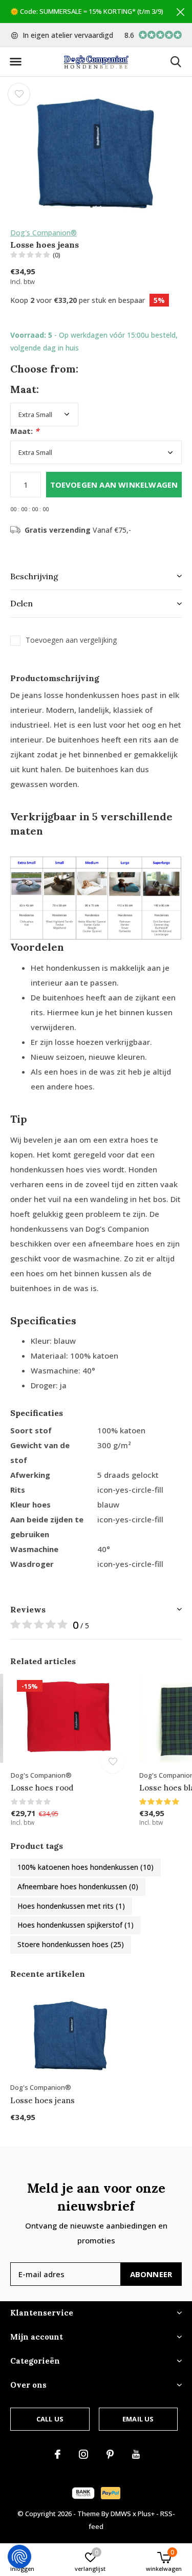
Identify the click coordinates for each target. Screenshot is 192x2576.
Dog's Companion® (44, 233)
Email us (138, 2419)
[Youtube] (136, 2454)
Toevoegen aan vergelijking (71, 640)
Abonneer (151, 2274)
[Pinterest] (110, 2454)
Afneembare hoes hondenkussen (78, 1886)
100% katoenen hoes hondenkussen (86, 1867)
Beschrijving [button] (34, 576)
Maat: (25, 431)
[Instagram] (83, 2454)
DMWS (121, 2514)
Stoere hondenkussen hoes (71, 1944)
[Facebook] (58, 2454)
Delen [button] (22, 603)
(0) (57, 255)
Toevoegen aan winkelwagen (114, 485)
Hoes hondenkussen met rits (71, 1906)
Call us (50, 2419)
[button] (15, 62)
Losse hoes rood (42, 1788)
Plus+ (146, 2514)
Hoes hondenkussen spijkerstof (76, 1925)
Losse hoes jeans (42, 2100)
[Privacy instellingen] (19, 2557)
